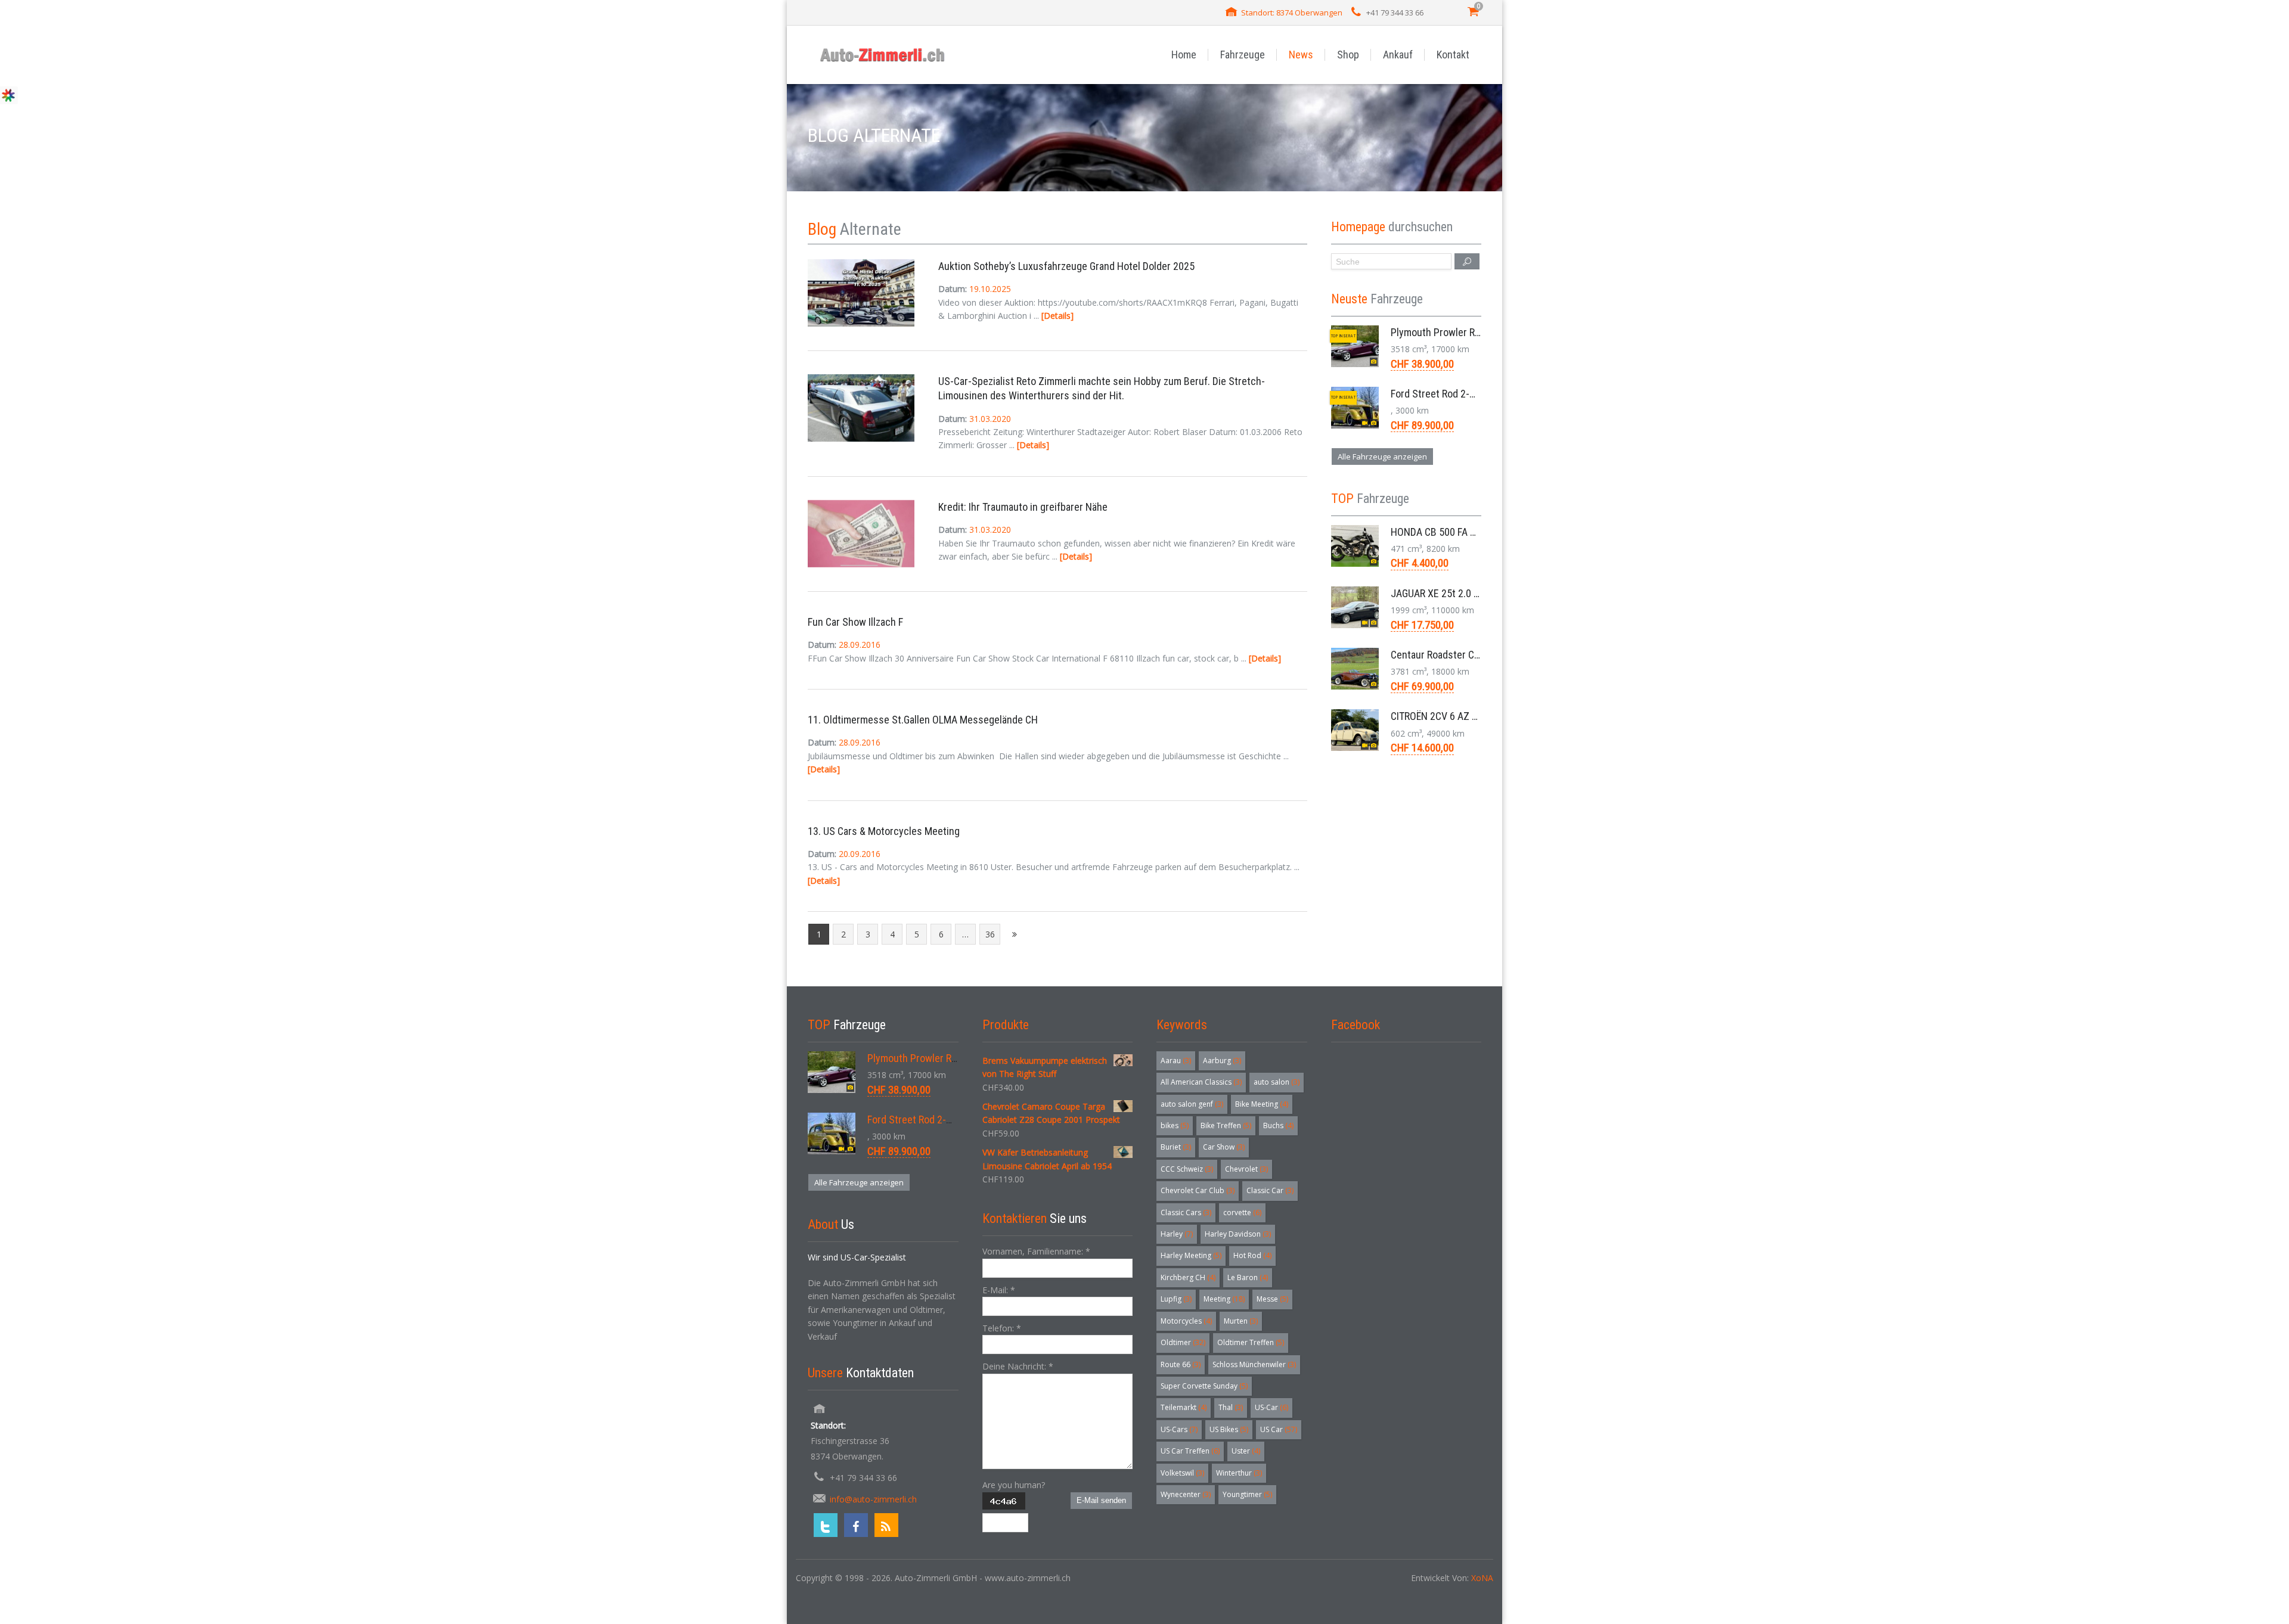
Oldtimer (1183, 1342)
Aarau (1176, 1061)
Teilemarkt (1184, 1407)
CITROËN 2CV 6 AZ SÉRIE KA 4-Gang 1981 (1479, 716)
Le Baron (1248, 1277)
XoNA (1482, 1578)
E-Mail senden (1101, 1500)
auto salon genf (1192, 1104)
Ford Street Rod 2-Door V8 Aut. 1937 (1469, 394)
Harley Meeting (1191, 1255)
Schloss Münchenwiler (1254, 1364)
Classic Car (1270, 1190)
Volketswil (1182, 1473)
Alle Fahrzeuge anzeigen (1382, 457)
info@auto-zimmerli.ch (873, 1499)
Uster (1246, 1451)
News (1301, 55)
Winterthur (1239, 1473)
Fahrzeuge (1243, 55)
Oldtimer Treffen (1251, 1342)
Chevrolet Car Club (1198, 1190)
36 (990, 934)
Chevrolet (1246, 1169)
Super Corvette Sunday (1204, 1386)
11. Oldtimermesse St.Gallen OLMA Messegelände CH (923, 720)
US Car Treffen (1190, 1451)
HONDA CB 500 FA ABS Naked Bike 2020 (1476, 532)
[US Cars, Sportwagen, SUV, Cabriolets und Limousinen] (883, 55)
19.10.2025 (990, 289)
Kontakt (1453, 55)
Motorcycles (1186, 1321)
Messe (1272, 1299)
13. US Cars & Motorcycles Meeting (884, 831)
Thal (1231, 1407)
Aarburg (1222, 1061)
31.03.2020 (990, 419)
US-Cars (1179, 1429)
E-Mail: (999, 1290)
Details (1057, 316)
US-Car (1271, 1407)
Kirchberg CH (1188, 1277)
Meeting (1224, 1299)
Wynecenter (1186, 1494)
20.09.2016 (860, 854)
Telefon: (1002, 1328)
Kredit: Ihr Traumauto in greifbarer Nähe (1023, 507)
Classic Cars (1186, 1212)
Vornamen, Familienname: (1036, 1251)
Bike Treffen (1226, 1125)
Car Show (1224, 1147)
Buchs (1278, 1125)
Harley (1177, 1234)
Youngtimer (1247, 1494)
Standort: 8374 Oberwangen (1292, 13)
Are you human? (1014, 1485)
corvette (1242, 1212)
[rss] (886, 1525)
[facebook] (856, 1525)
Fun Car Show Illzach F (855, 622)
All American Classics (1201, 1082)
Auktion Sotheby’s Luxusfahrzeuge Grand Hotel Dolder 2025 (1066, 266)
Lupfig (1176, 1299)
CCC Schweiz (1187, 1169)
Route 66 (1181, 1364)
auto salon (1277, 1082)
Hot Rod (1252, 1255)
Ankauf (1398, 55)
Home (1184, 55)
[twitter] (826, 1525)
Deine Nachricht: (1018, 1366)
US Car (1279, 1429)
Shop (1348, 55)
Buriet (1176, 1147)
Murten (1241, 1321)
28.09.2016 (860, 645)
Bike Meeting (1262, 1104)
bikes (1175, 1125)
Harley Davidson (1238, 1234)
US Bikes (1229, 1429)
